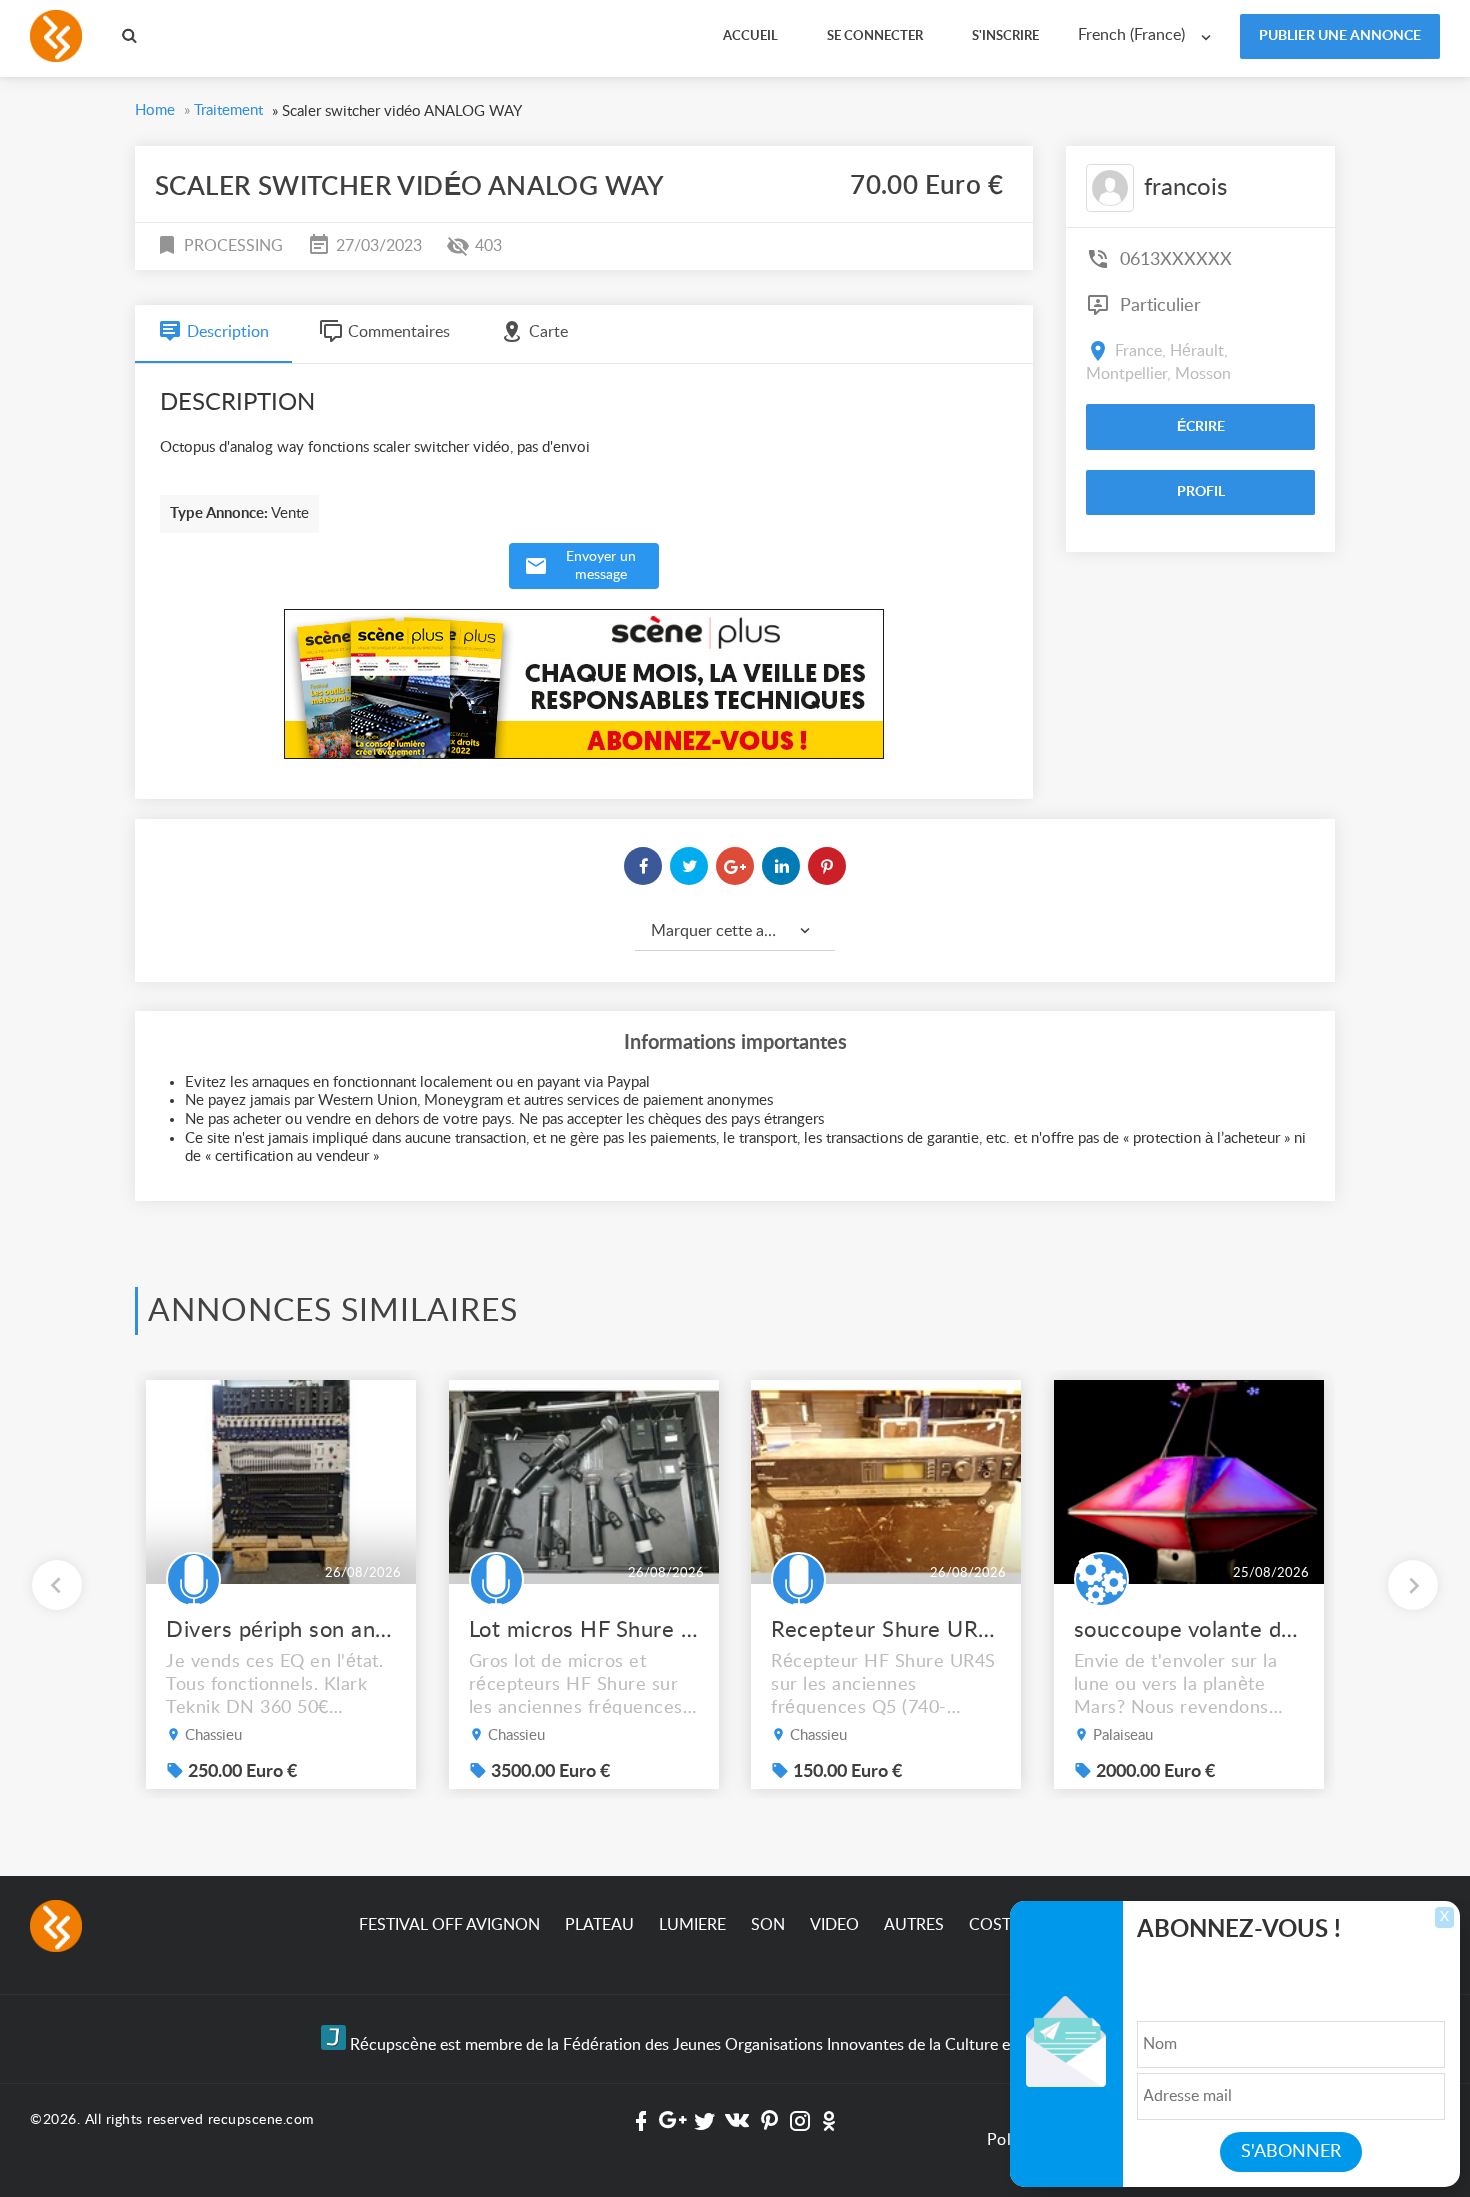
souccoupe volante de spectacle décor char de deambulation (1189, 1630)
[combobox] (1149, 35)
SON (768, 1925)
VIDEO (834, 1925)
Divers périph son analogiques (281, 1630)
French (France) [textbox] (1131, 35)
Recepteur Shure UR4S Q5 (886, 1630)
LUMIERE (692, 1925)
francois (1185, 188)
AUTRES (914, 1925)
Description (228, 332)
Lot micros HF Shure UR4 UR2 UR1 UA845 (584, 1630)
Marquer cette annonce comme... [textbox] (743, 931)
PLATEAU (599, 1925)
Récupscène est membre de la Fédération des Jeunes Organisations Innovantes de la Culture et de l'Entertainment (747, 2045)
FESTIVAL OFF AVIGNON (449, 1925)
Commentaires (399, 332)
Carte (548, 332)
